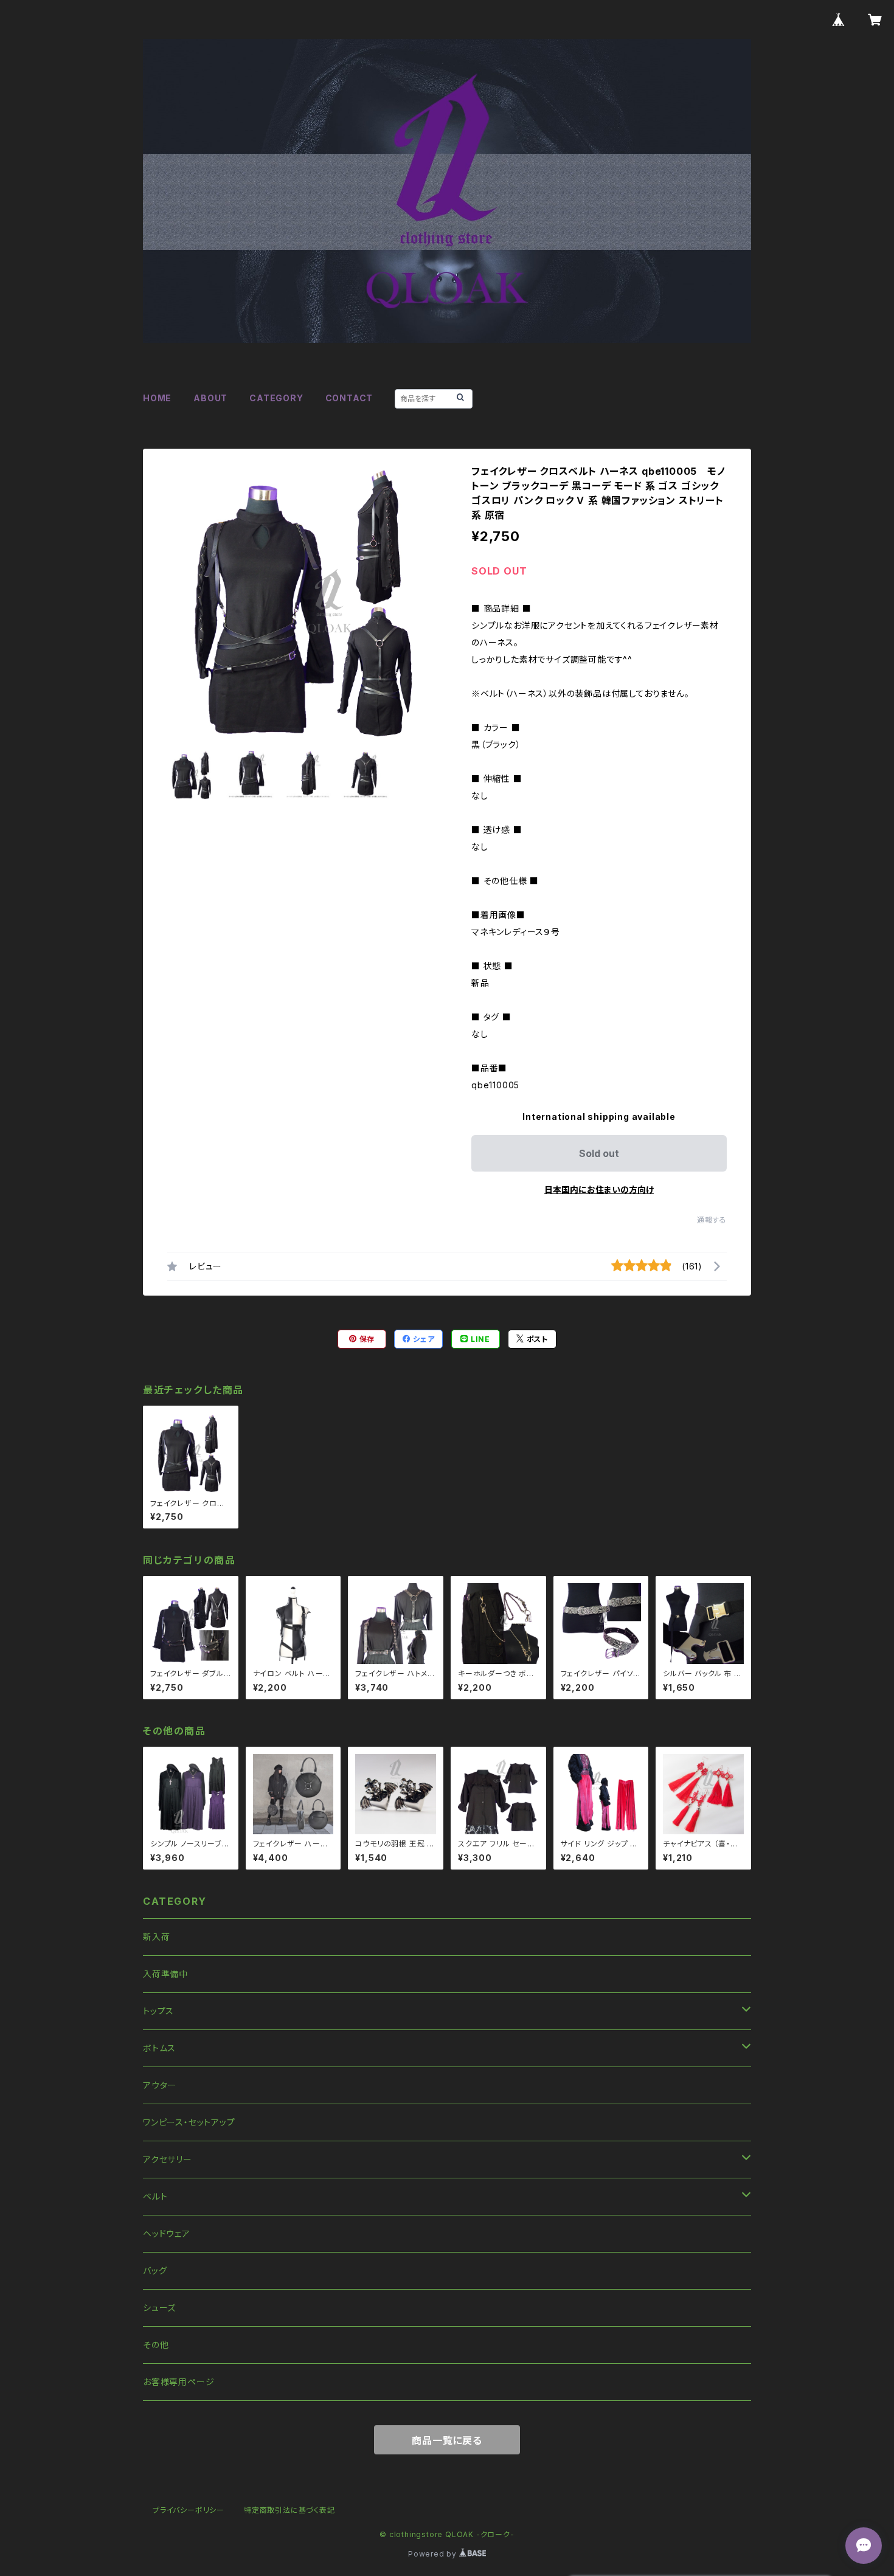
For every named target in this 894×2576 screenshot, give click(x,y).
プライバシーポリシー (189, 2510)
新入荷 (156, 1937)
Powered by (434, 2554)
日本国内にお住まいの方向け (599, 1190)
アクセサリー (168, 2159)
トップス (158, 2011)
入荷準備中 (165, 1974)
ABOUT (210, 398)
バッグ (155, 2270)
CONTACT (349, 398)
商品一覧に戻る (447, 2440)
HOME (157, 398)
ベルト (155, 2196)
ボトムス (159, 2048)
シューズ (159, 2308)
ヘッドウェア (167, 2233)
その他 (156, 2345)
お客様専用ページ (178, 2382)
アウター (160, 2085)
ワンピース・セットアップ (189, 2122)
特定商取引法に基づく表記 (289, 2510)
